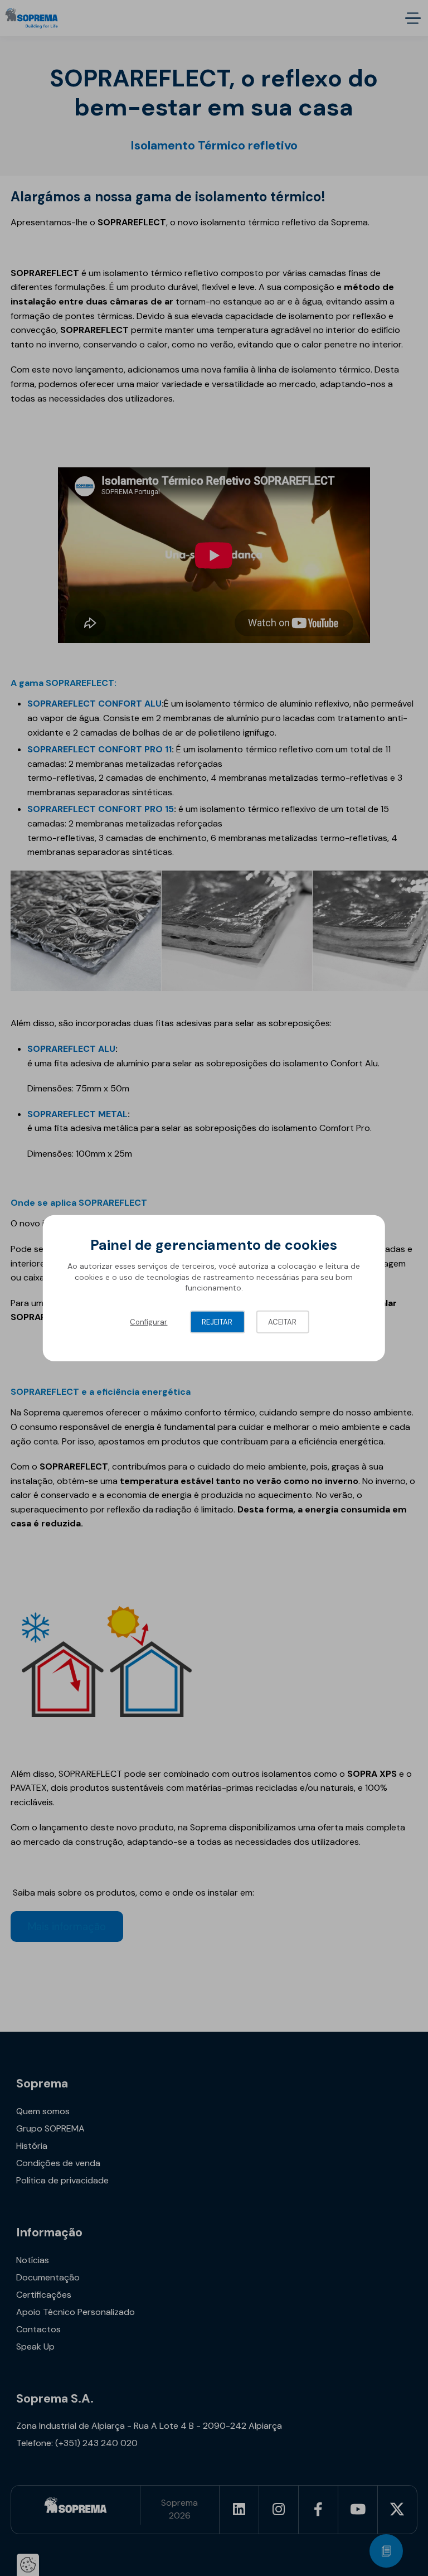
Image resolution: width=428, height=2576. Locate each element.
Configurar (149, 1322)
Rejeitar (217, 1322)
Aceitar (282, 1322)
